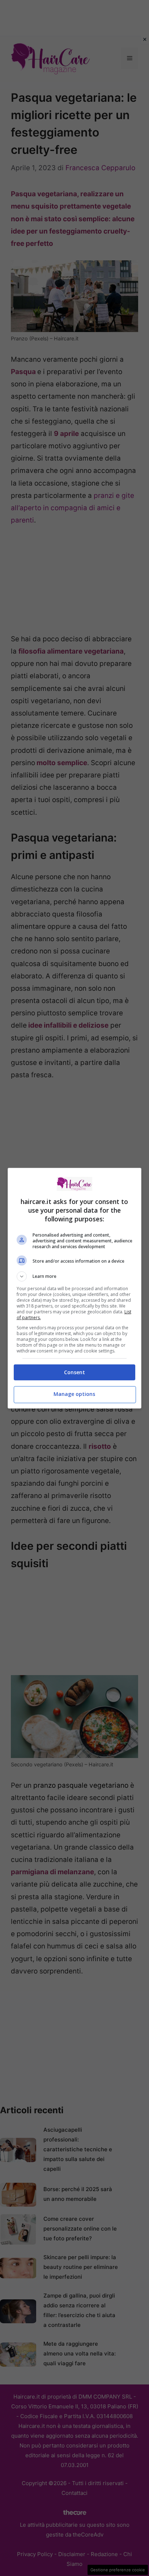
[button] (75, 1276)
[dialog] (75, 1288)
